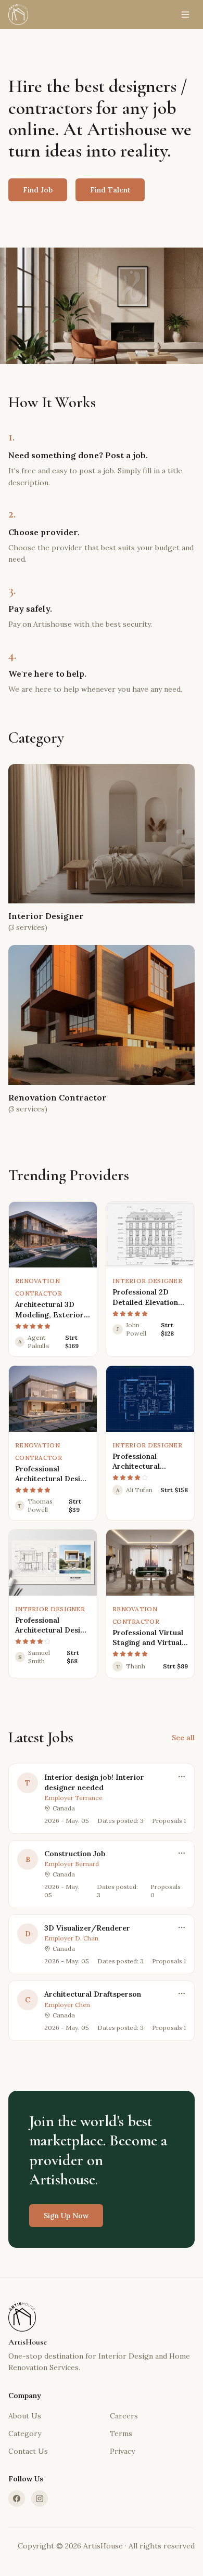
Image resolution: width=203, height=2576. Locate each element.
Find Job (38, 190)
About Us (25, 2416)
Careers (124, 2416)
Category (25, 2433)
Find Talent (110, 190)
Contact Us (28, 2451)
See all (183, 1738)
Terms (121, 2433)
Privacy (122, 2451)
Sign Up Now (66, 2216)
